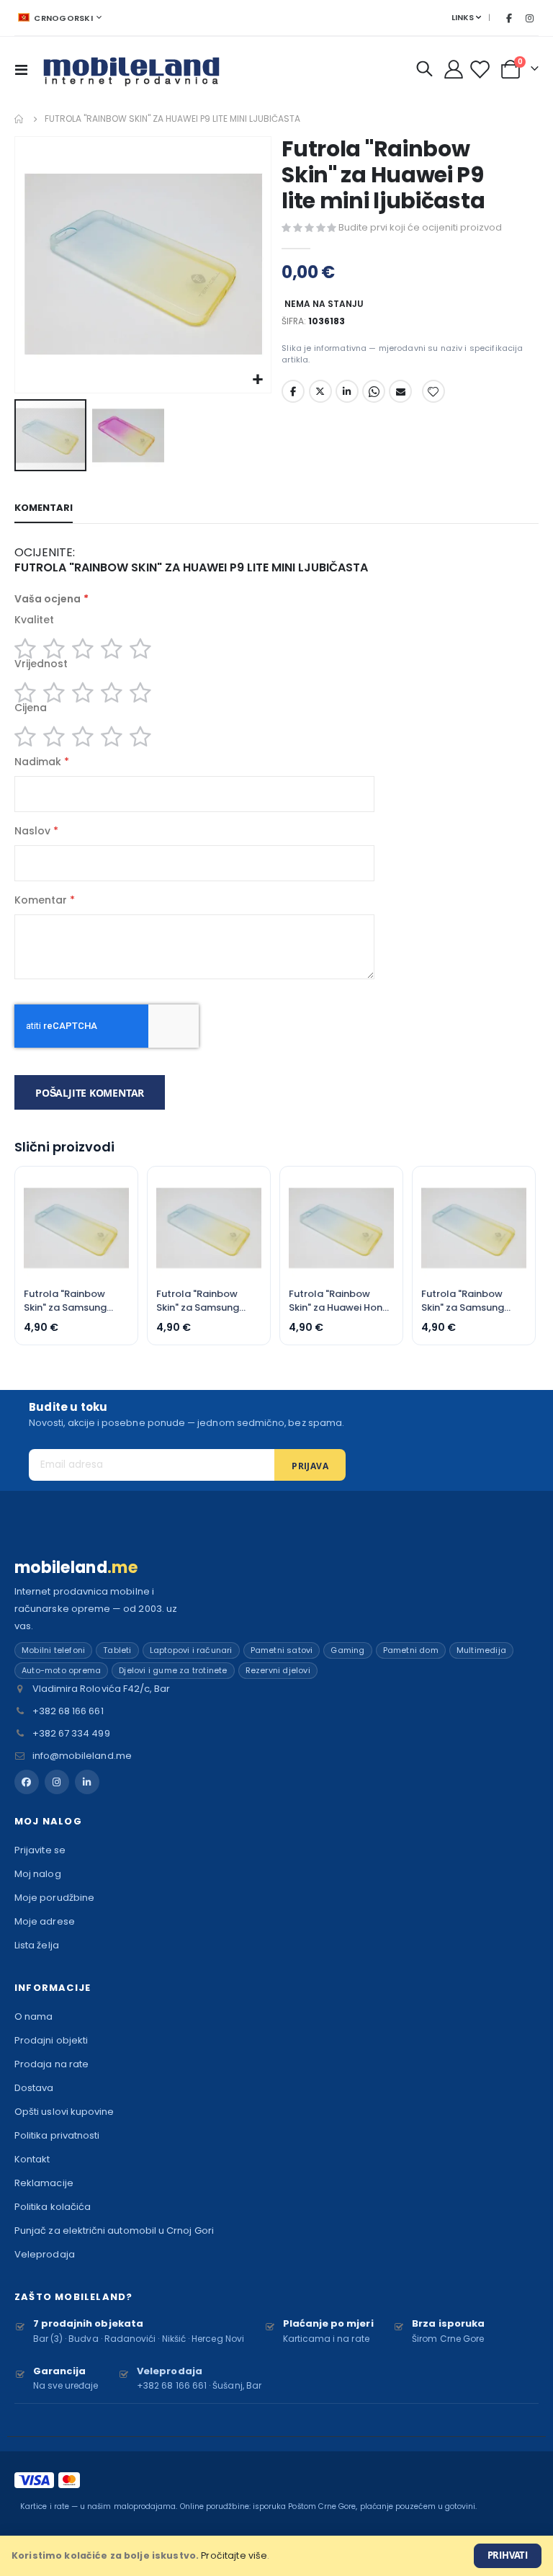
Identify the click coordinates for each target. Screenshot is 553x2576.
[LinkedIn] (87, 1782)
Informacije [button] (53, 1988)
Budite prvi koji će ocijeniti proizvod (420, 227)
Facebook (293, 391)
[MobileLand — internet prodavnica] (132, 69)
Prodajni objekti (51, 2040)
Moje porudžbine (54, 1898)
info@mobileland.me (82, 1756)
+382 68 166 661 (68, 1711)
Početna (19, 119)
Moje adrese (45, 1921)
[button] (258, 380)
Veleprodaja (45, 2254)
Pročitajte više (234, 2555)
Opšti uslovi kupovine (64, 2112)
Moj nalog (38, 1874)
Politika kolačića (53, 2207)
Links (463, 17)
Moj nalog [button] (48, 1821)
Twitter (320, 391)
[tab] (44, 509)
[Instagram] (529, 18)
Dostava (34, 2088)
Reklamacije (44, 2183)
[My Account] (454, 69)
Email (400, 391)
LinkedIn (347, 391)
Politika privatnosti (57, 2135)
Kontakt (32, 2159)
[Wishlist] (481, 70)
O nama (33, 2016)
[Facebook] (509, 18)
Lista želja (37, 1945)
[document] (276, 2556)
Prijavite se (40, 1850)
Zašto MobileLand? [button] (73, 2297)
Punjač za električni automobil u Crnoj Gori (114, 2230)
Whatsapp (374, 391)
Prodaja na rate (51, 2064)
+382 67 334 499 (71, 1733)
